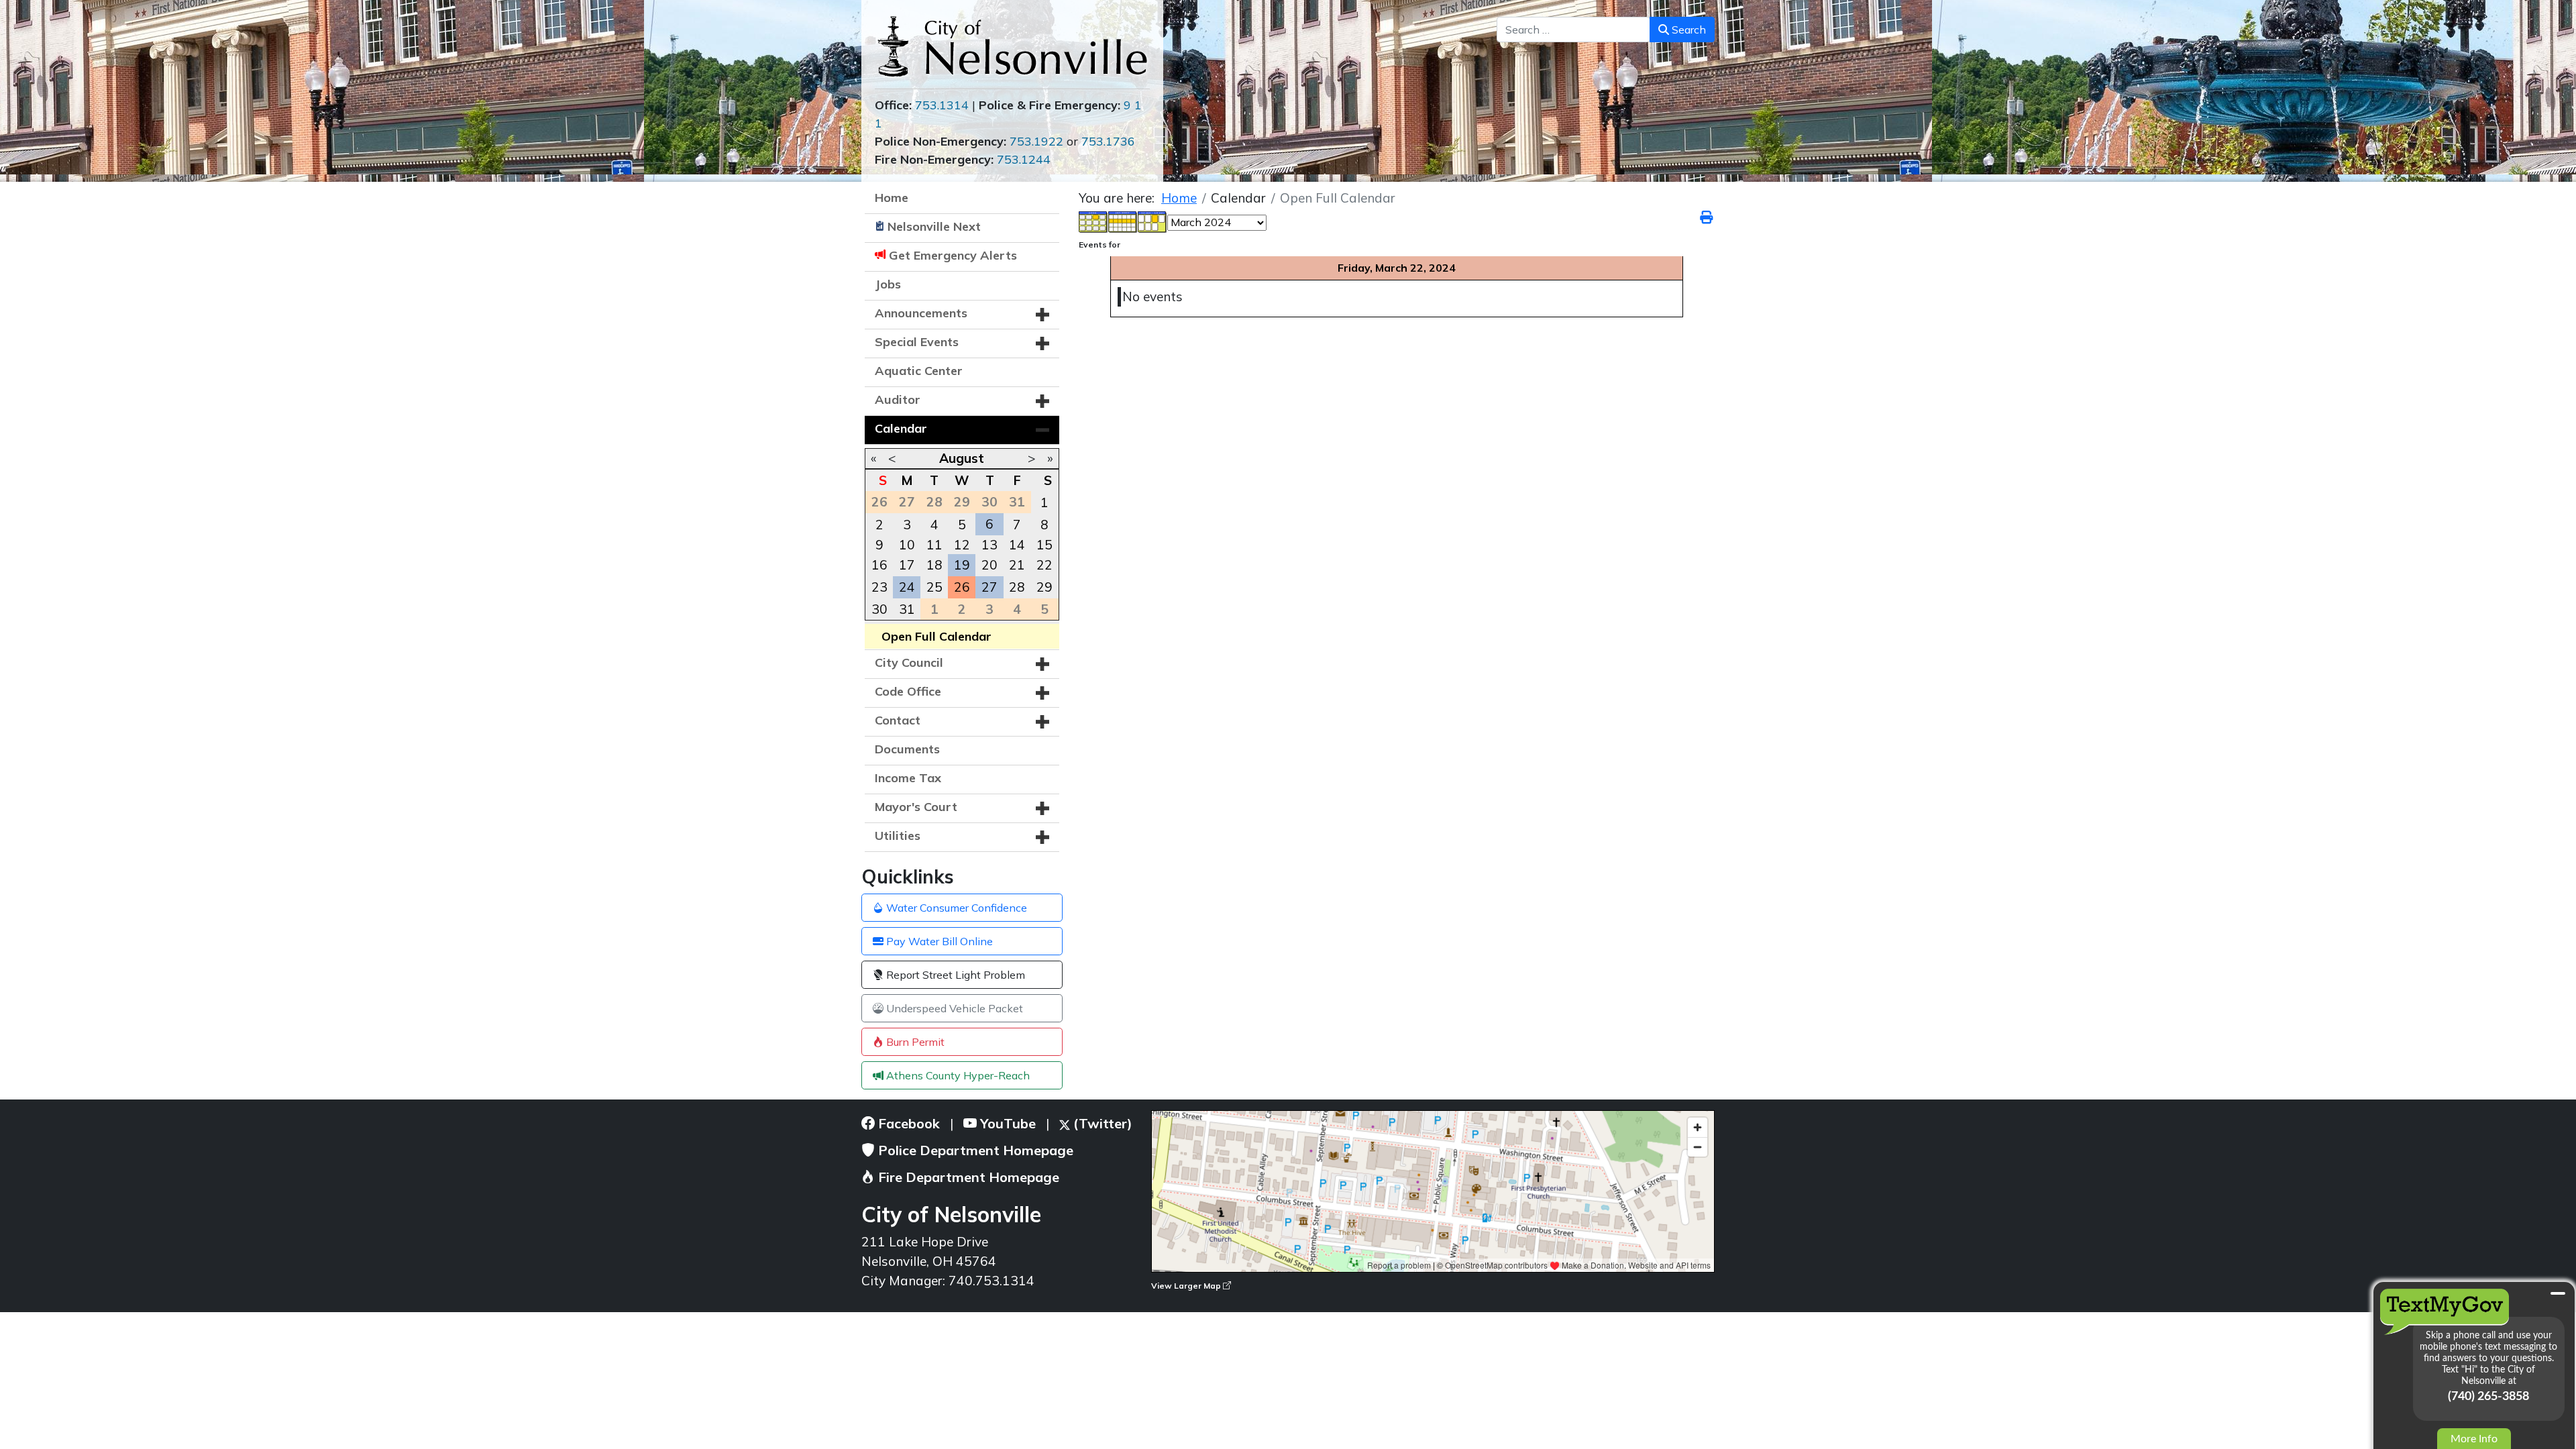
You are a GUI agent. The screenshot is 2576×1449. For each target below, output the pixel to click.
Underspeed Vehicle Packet (953, 1008)
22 (1044, 565)
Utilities (898, 836)
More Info (2474, 1439)
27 (989, 587)
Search (1687, 30)
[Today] (1152, 221)
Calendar (901, 428)
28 (1017, 587)
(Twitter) (1101, 1123)
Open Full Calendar (936, 636)
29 (1044, 587)
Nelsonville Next (934, 226)
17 (907, 565)
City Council (909, 662)
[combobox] (1573, 30)
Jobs (888, 284)
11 (934, 545)
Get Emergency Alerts (953, 255)
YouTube (1006, 1123)
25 (934, 587)
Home (892, 198)
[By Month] (1093, 221)
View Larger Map (1187, 1286)
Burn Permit (914, 1042)
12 (962, 545)
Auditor (898, 399)
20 (989, 565)
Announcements (921, 313)
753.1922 (1036, 141)
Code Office (908, 691)
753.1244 (1024, 159)
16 (879, 565)
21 (1017, 565)
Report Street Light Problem (954, 975)
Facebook (907, 1123)
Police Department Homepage (974, 1150)
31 (907, 609)
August (962, 458)
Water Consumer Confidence (955, 908)
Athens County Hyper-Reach (957, 1075)
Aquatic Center (919, 371)
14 (1017, 545)
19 (962, 565)
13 (989, 545)
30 (879, 609)
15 (1044, 545)
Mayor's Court (916, 807)
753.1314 (942, 105)
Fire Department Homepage (967, 1177)
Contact (898, 720)
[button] (1042, 315)
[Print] (1707, 217)
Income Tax (908, 778)
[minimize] (2558, 1293)
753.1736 (1108, 141)
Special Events (917, 342)
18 (934, 565)
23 (879, 587)
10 (907, 545)
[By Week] (1123, 221)
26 (962, 587)
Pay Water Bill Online (938, 941)
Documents (907, 749)
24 (907, 587)
